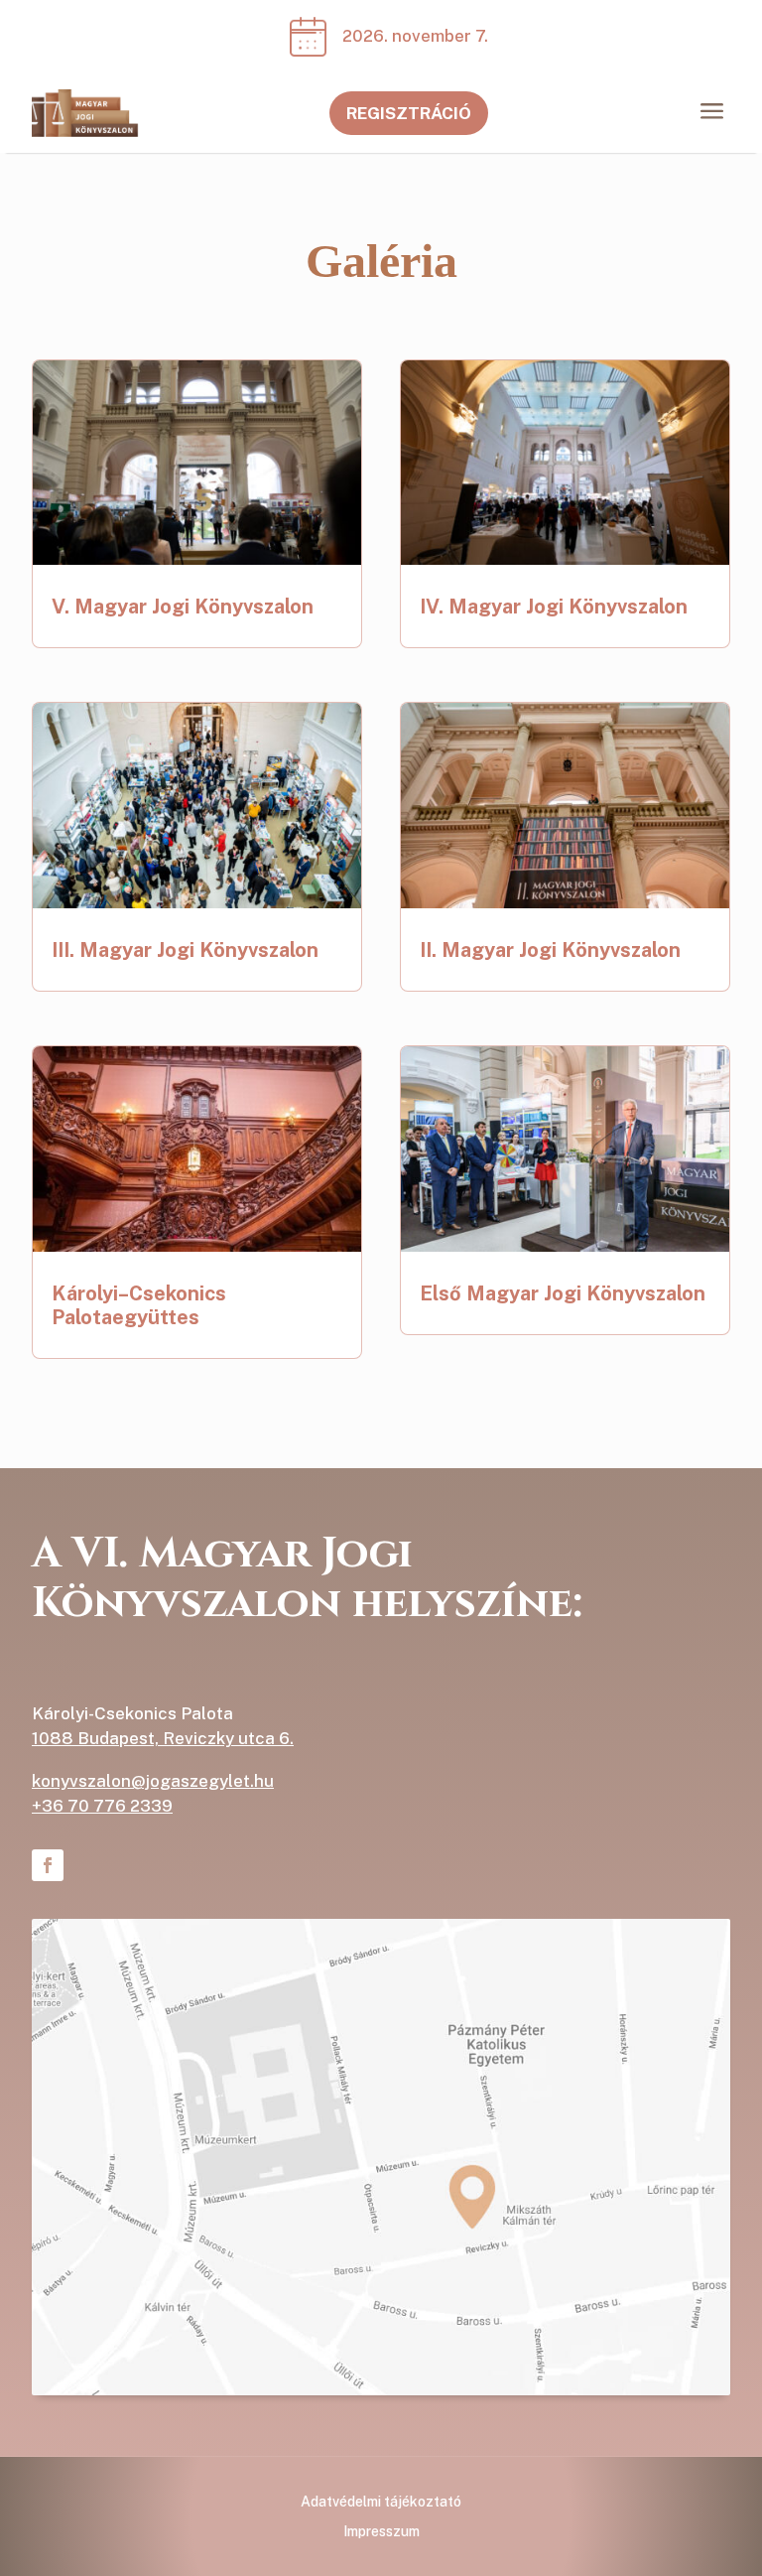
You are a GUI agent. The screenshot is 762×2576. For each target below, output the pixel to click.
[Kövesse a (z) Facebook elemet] (48, 1865)
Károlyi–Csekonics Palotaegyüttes (139, 1305)
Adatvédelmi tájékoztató (381, 2502)
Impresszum (381, 2532)
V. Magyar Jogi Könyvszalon (183, 607)
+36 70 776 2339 (102, 1806)
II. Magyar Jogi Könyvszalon (550, 950)
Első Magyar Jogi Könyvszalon (563, 1293)
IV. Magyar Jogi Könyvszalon (554, 607)
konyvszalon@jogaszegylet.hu (153, 1781)
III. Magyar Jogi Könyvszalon (185, 950)
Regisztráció (409, 113)
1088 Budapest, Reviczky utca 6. (163, 1738)
